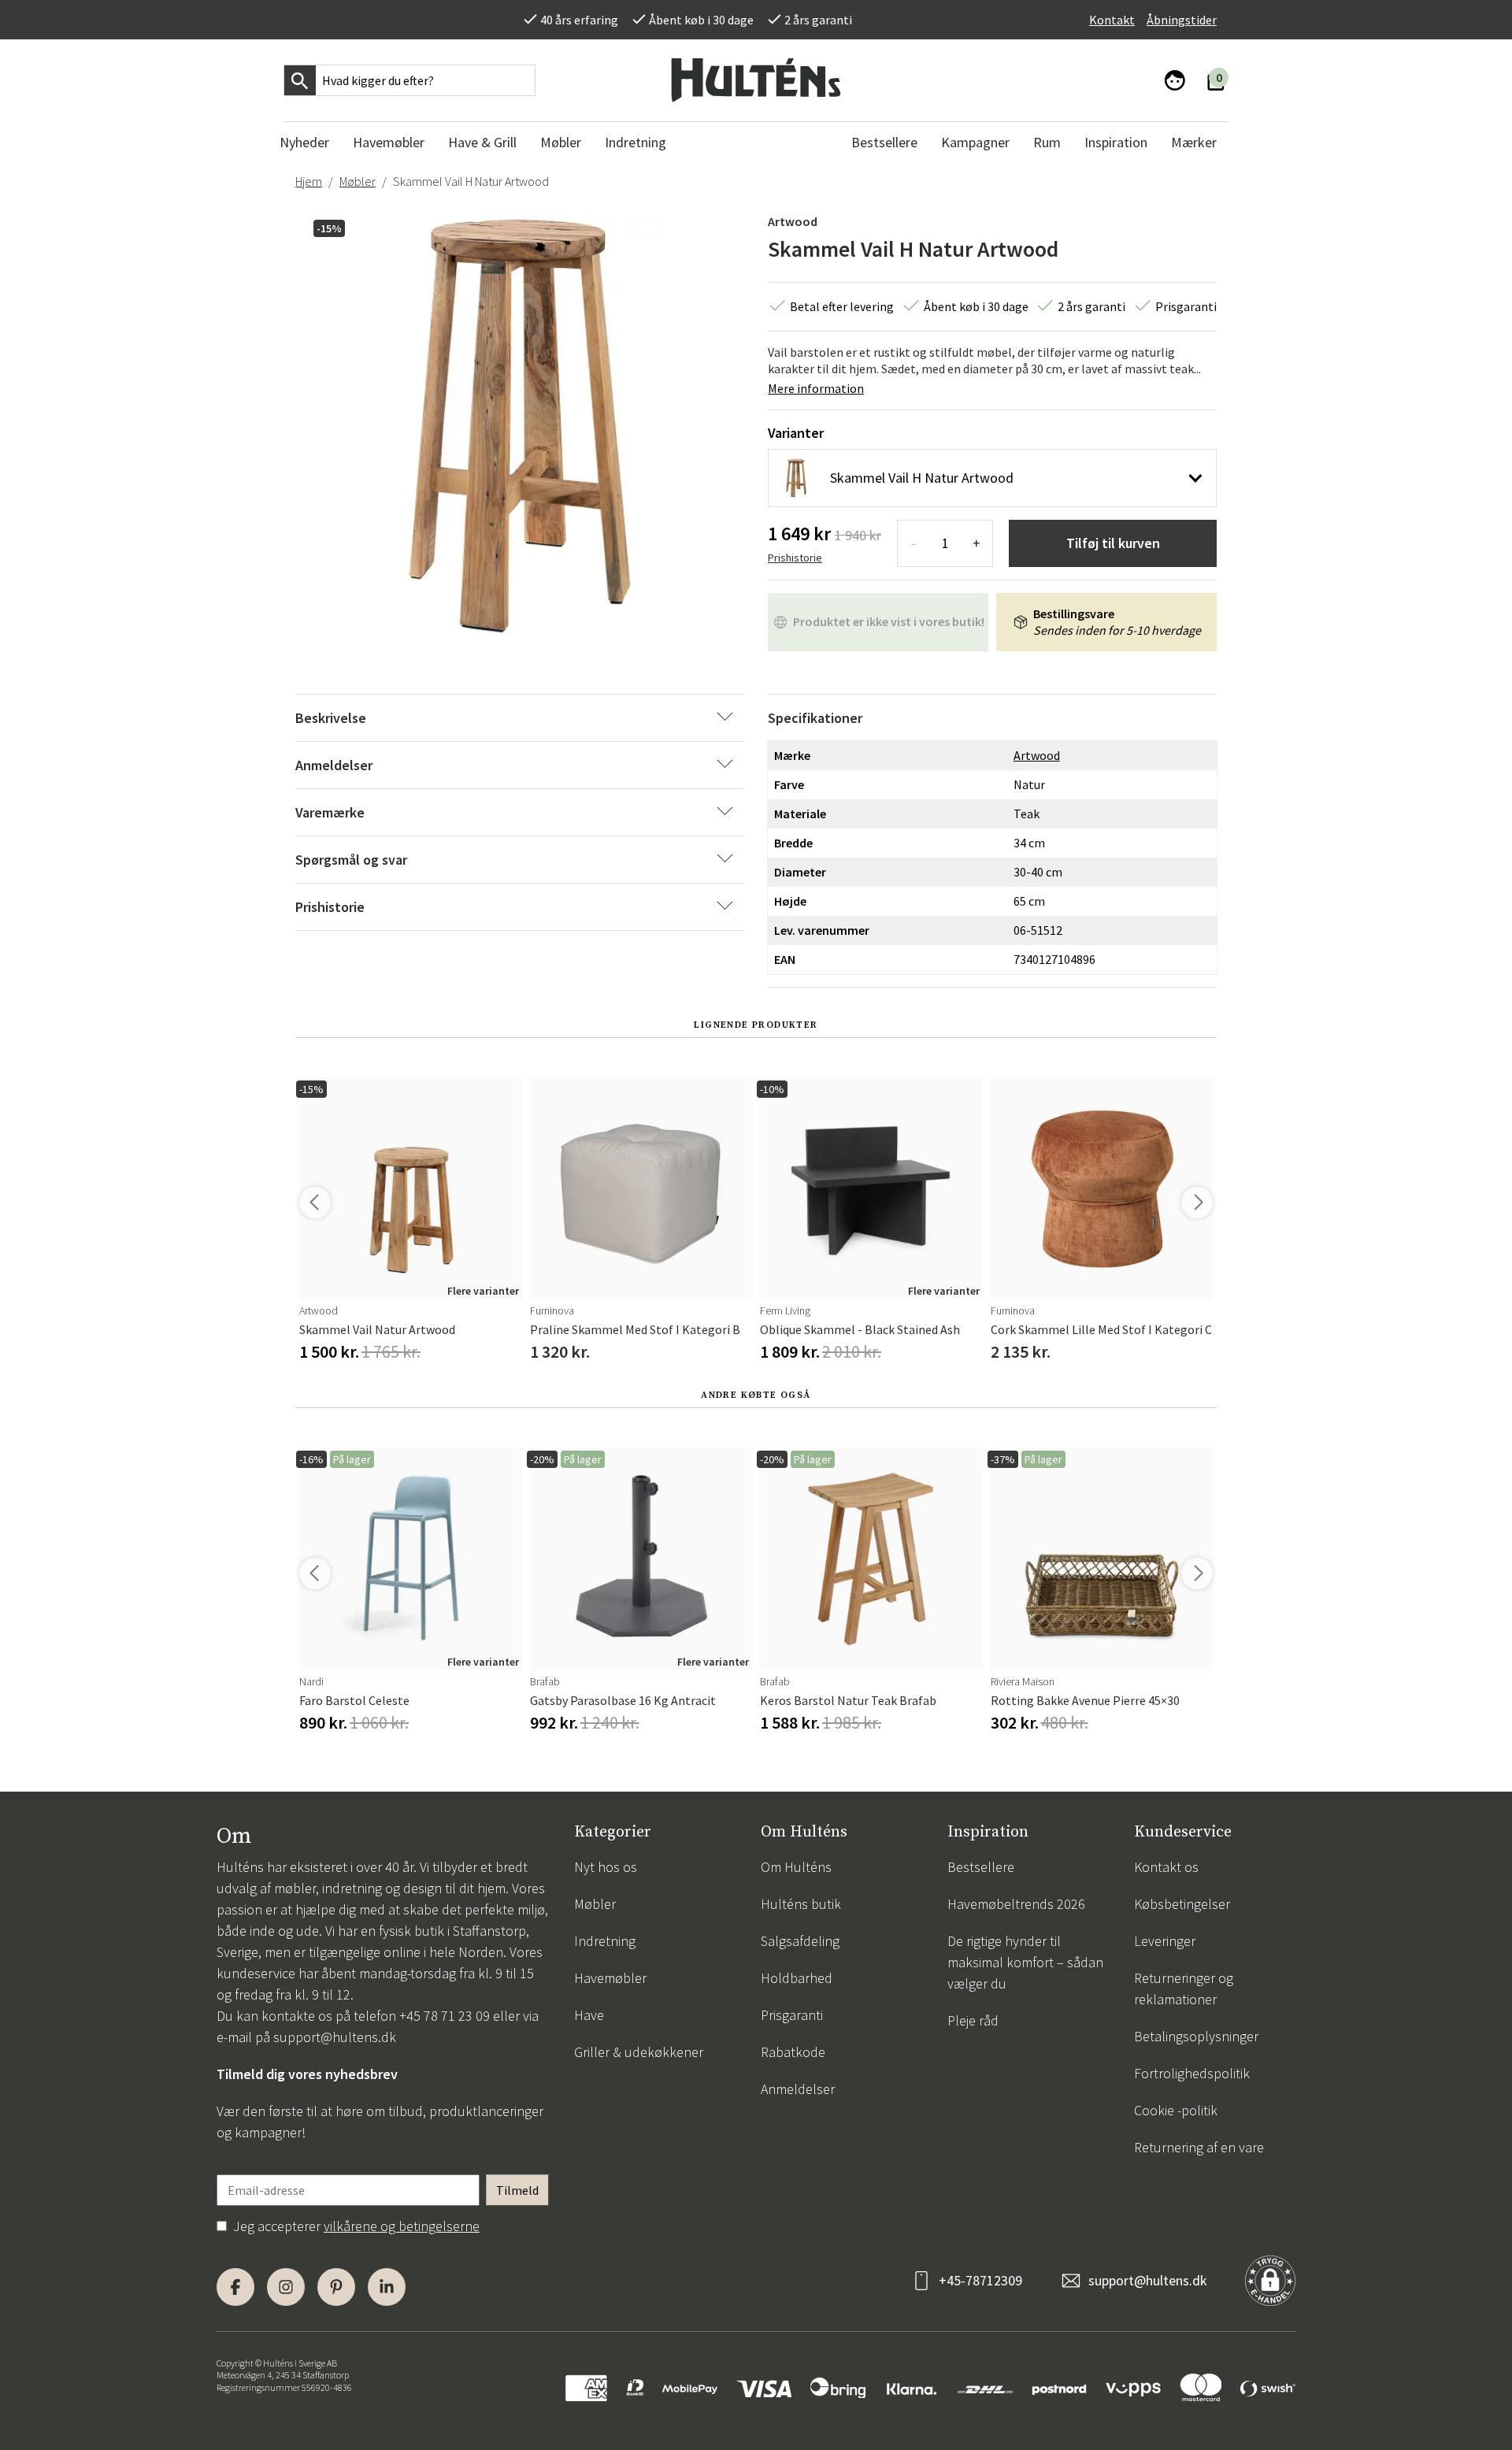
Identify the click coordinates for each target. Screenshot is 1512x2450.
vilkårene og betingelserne (402, 2226)
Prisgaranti (792, 2015)
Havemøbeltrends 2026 (1016, 1904)
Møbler (358, 181)
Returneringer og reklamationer (1184, 1989)
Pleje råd (973, 2020)
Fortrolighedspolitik (1192, 2073)
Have (589, 2015)
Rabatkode (793, 2052)
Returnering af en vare (1199, 2147)
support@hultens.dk (335, 2037)
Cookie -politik (1176, 2110)
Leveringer (1165, 1941)
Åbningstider (1182, 20)
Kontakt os (1166, 1867)
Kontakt (1112, 20)
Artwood (793, 221)
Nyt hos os (606, 1867)
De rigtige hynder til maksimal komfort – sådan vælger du (1025, 1962)
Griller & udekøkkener (639, 2052)
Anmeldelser (798, 2089)
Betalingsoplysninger (1196, 2036)
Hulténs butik (801, 1904)
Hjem (309, 181)
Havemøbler (610, 1978)
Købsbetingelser (1182, 1904)
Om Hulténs (796, 1867)
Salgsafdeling (800, 1941)
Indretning (605, 1941)
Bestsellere (981, 1867)
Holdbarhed (797, 1978)
